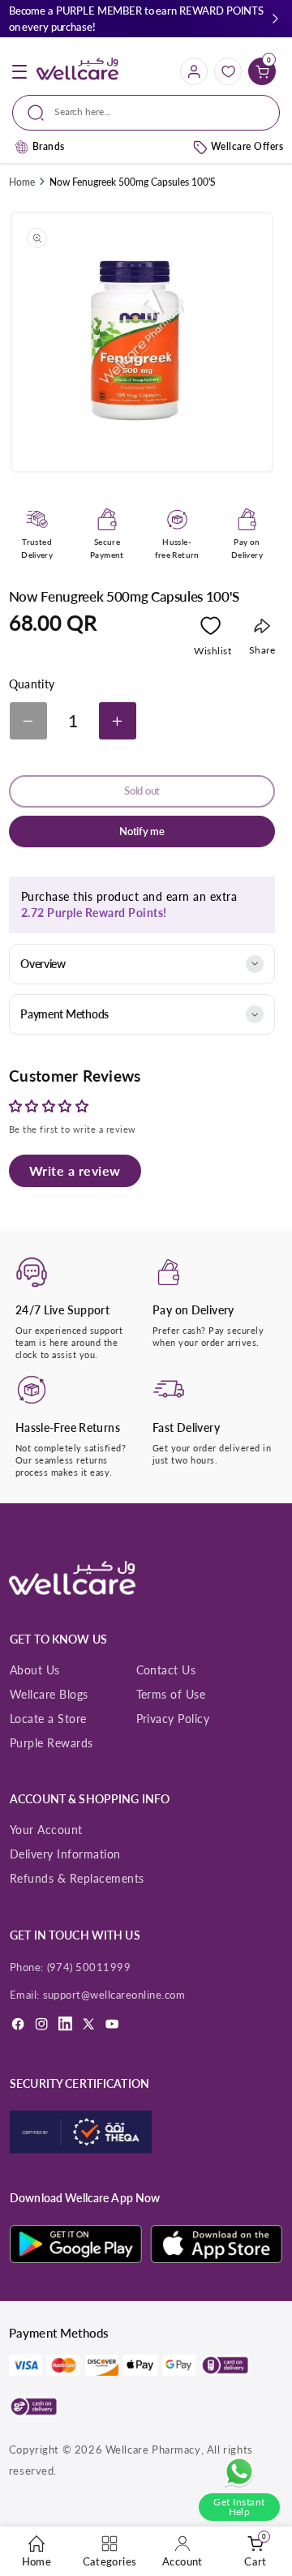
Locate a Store (48, 1719)
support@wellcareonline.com (114, 1995)
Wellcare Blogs (49, 1694)
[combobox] (146, 113)
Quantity (32, 684)
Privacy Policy (173, 1719)
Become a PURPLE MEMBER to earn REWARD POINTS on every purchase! (136, 19)
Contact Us (166, 1670)
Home (22, 182)
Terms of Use (171, 1694)
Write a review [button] (75, 1170)
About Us (35, 1670)
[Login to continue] (210, 629)
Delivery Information (65, 1854)
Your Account (46, 1830)
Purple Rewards (52, 1743)
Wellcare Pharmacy (153, 2450)
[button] (275, 19)
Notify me (142, 832)
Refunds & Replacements (77, 1878)
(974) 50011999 (89, 1967)
